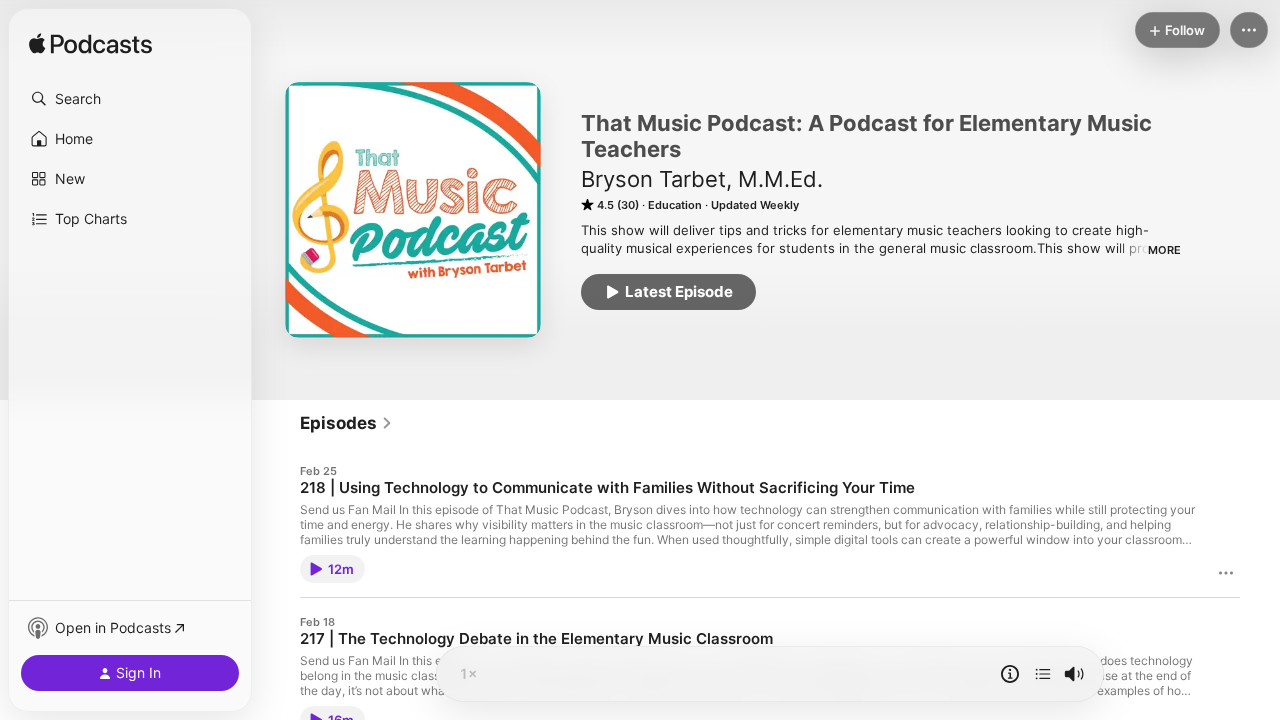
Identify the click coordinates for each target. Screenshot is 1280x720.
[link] (346, 423)
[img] (90, 45)
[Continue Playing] (1043, 674)
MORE (1164, 250)
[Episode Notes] (1010, 674)
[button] (130, 99)
